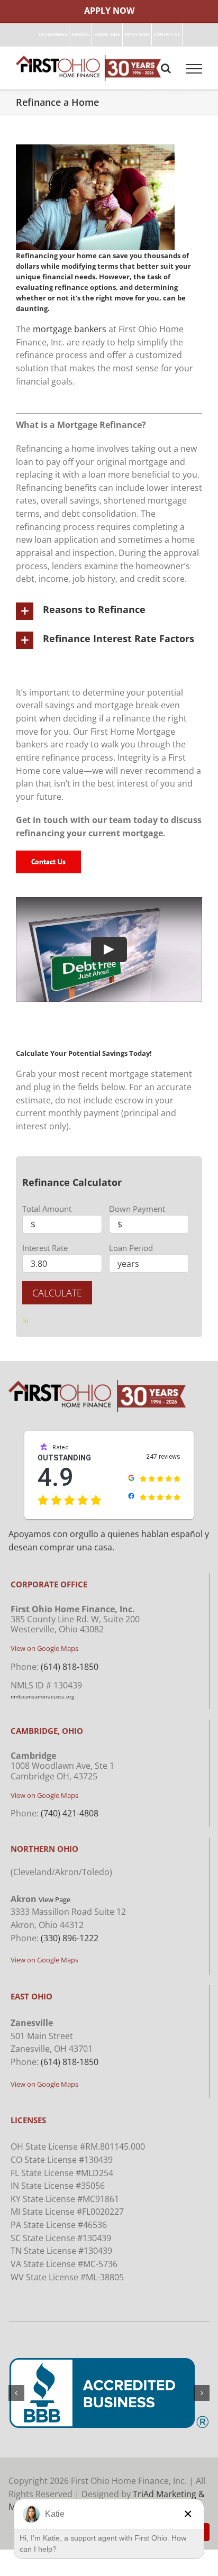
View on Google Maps (44, 1648)
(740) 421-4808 (70, 1813)
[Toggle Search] (166, 68)
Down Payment (137, 1209)
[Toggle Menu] (194, 69)
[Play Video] (109, 949)
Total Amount (47, 1209)
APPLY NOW (109, 11)
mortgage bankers (70, 329)
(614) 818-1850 (70, 1667)
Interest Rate (45, 1248)
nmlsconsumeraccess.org (42, 1696)
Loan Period (131, 1248)
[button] (109, 611)
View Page (54, 1899)
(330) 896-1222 (70, 1938)
